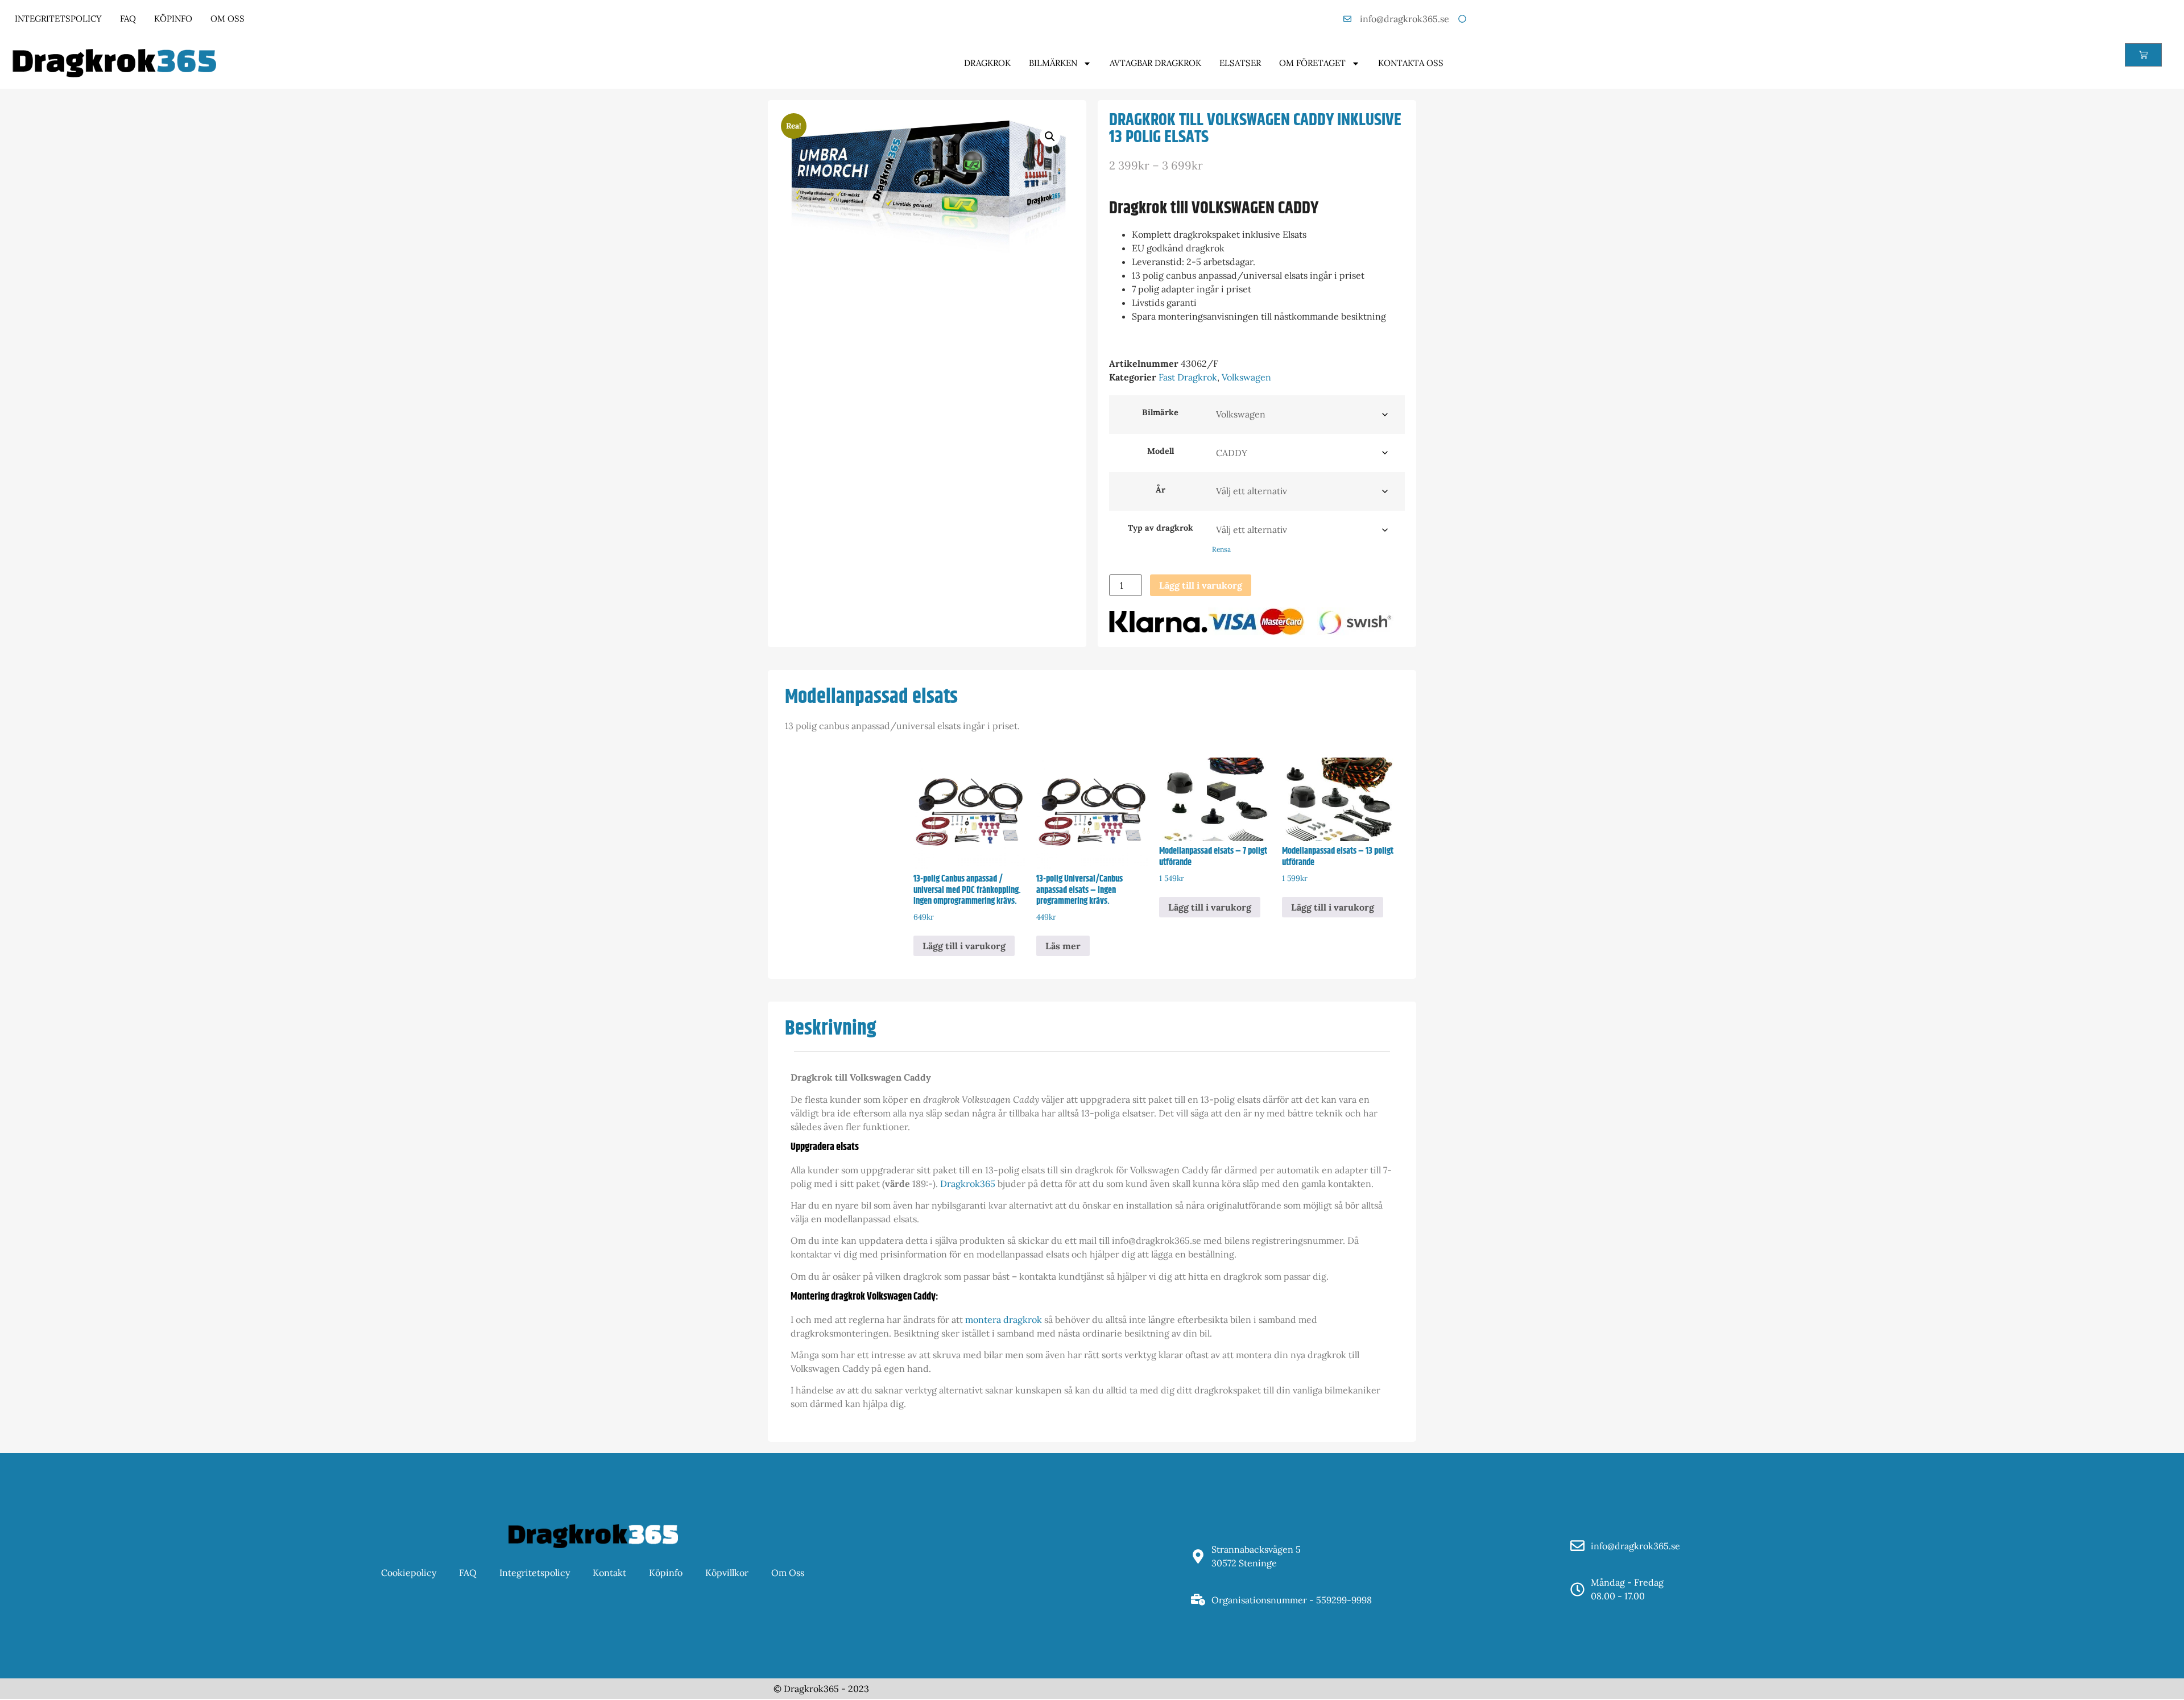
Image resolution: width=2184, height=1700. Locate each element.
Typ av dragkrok (1161, 528)
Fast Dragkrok (1188, 377)
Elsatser (1240, 63)
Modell (1161, 451)
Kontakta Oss (1411, 63)
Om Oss (227, 18)
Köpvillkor (727, 1573)
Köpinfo (173, 18)
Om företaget (1312, 63)
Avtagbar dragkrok (1155, 63)
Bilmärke (1160, 412)
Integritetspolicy (58, 18)
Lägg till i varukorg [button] (964, 946)
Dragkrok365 (968, 1184)
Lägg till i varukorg (1201, 585)
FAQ (128, 18)
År (1161, 490)
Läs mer (1063, 946)
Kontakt (609, 1573)
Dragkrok (987, 63)
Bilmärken (1053, 63)
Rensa (1221, 549)
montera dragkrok (1004, 1320)
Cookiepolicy (409, 1573)
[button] (1050, 137)
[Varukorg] (2143, 55)
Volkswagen (1246, 377)
